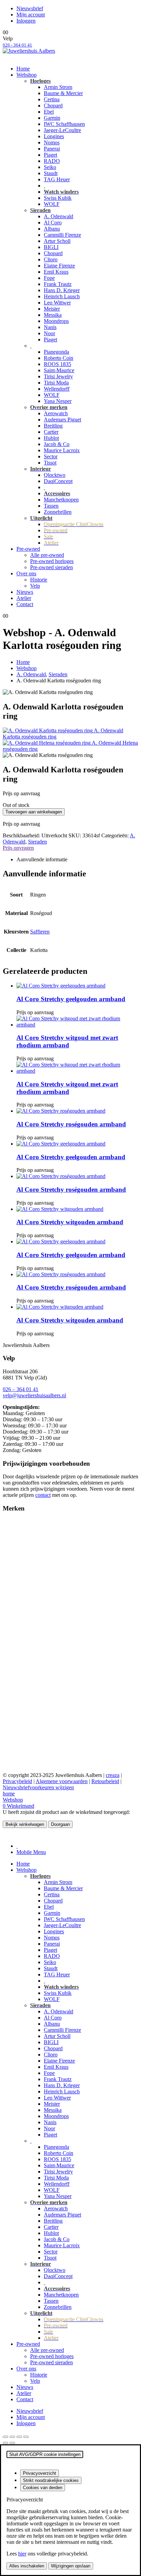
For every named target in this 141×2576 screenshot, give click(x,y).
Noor (49, 333)
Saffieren (40, 932)
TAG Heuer (57, 179)
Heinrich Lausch (62, 296)
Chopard (53, 106)
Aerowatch (56, 413)
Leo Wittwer (57, 303)
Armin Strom (58, 87)
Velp (35, 586)
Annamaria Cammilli (25, 1540)
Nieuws (25, 592)
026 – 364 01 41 (21, 1389)
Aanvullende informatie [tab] (42, 859)
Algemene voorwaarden (62, 1781)
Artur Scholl (57, 241)
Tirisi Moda (56, 383)
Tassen (51, 506)
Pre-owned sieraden (52, 567)
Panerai (52, 149)
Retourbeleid (105, 1781)
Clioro (51, 259)
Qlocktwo (55, 475)
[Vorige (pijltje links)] (5, 2443)
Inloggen (26, 21)
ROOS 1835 (57, 364)
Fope (49, 278)
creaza (113, 1775)
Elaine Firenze (59, 266)
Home (23, 69)
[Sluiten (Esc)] (26, 2437)
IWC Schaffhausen (64, 124)
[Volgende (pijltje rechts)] (12, 2443)
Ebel (49, 112)
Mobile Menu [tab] (31, 1852)
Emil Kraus (56, 272)
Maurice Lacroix (62, 450)
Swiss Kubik (58, 198)
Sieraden (37, 842)
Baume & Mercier (63, 93)
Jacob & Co (57, 444)
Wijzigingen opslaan (71, 2566)
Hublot (51, 438)
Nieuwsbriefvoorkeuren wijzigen (38, 1787)
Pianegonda (56, 352)
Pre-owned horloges (52, 561)
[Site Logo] (29, 51)
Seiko (50, 167)
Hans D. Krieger (62, 290)
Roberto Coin (59, 358)
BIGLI (51, 247)
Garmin (52, 118)
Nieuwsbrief (30, 8)
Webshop (27, 75)
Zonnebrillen (58, 512)
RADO (52, 161)
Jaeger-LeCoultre (62, 130)
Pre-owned (28, 549)
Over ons (26, 573)
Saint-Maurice (59, 370)
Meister (52, 309)
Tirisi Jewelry (58, 376)
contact (43, 1495)
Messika (53, 315)
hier (22, 2554)
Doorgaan (60, 1824)
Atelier (24, 598)
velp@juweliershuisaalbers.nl (34, 1395)
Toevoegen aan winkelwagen (34, 812)
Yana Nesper (58, 401)
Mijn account (31, 15)
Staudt (51, 173)
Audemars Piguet (62, 420)
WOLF (52, 204)
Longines (54, 136)
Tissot (50, 463)
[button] (7, 1834)
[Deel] (19, 2437)
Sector (51, 456)
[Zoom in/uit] (5, 2437)
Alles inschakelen (27, 2566)
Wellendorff (57, 389)
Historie (39, 580)
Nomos (52, 142)
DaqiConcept (58, 481)
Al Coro (53, 223)
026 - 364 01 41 (17, 45)
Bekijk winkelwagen (25, 1824)
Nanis (50, 327)
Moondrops (56, 321)
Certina (52, 99)
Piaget (50, 155)
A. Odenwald (59, 216)
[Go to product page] (77, 986)
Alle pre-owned (47, 555)
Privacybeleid (17, 1781)
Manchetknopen (61, 500)
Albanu (52, 229)
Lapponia (13, 1614)
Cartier (51, 432)
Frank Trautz (58, 284)
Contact (25, 604)
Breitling (53, 426)
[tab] (17, 1846)
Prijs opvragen (18, 848)
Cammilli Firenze (62, 235)
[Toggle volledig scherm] (12, 2437)
